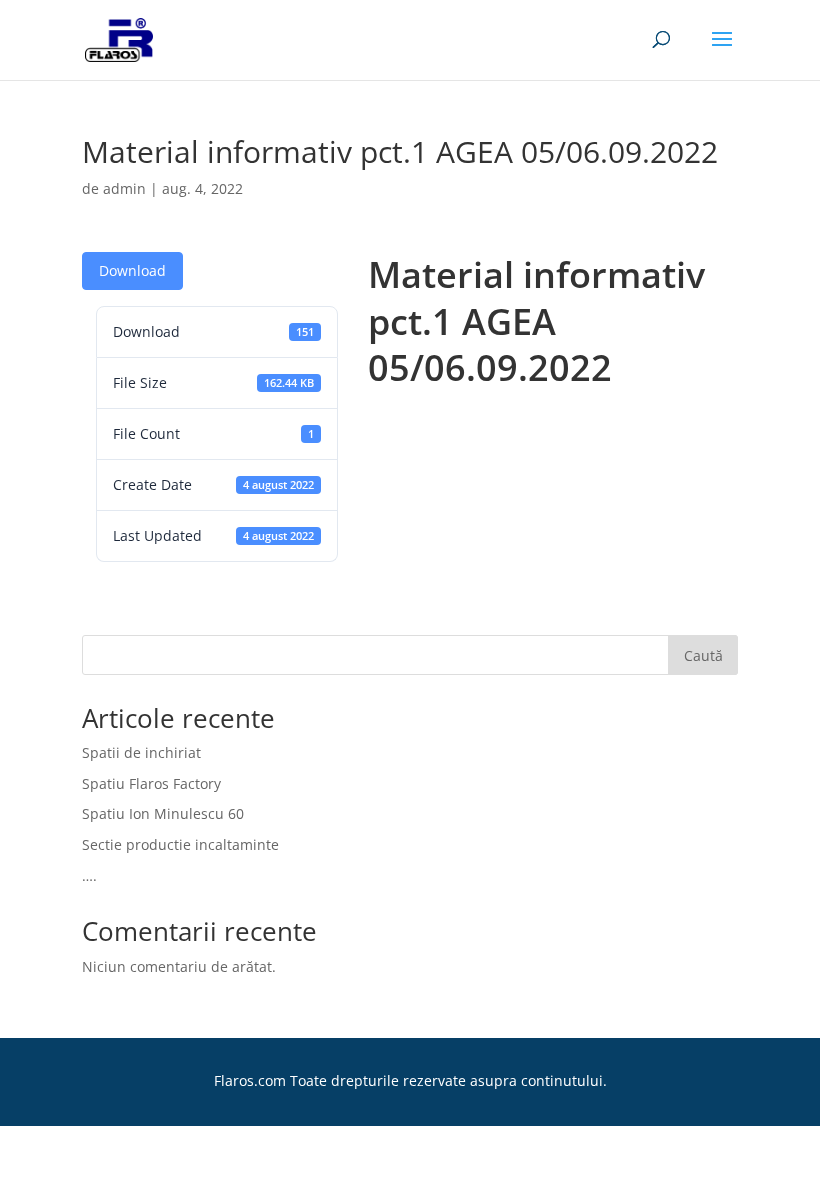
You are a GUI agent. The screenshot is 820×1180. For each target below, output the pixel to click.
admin (124, 188)
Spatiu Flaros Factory (151, 783)
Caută (703, 655)
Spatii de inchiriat (141, 752)
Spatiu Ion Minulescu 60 (163, 813)
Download (132, 270)
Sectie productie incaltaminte (180, 844)
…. (89, 875)
